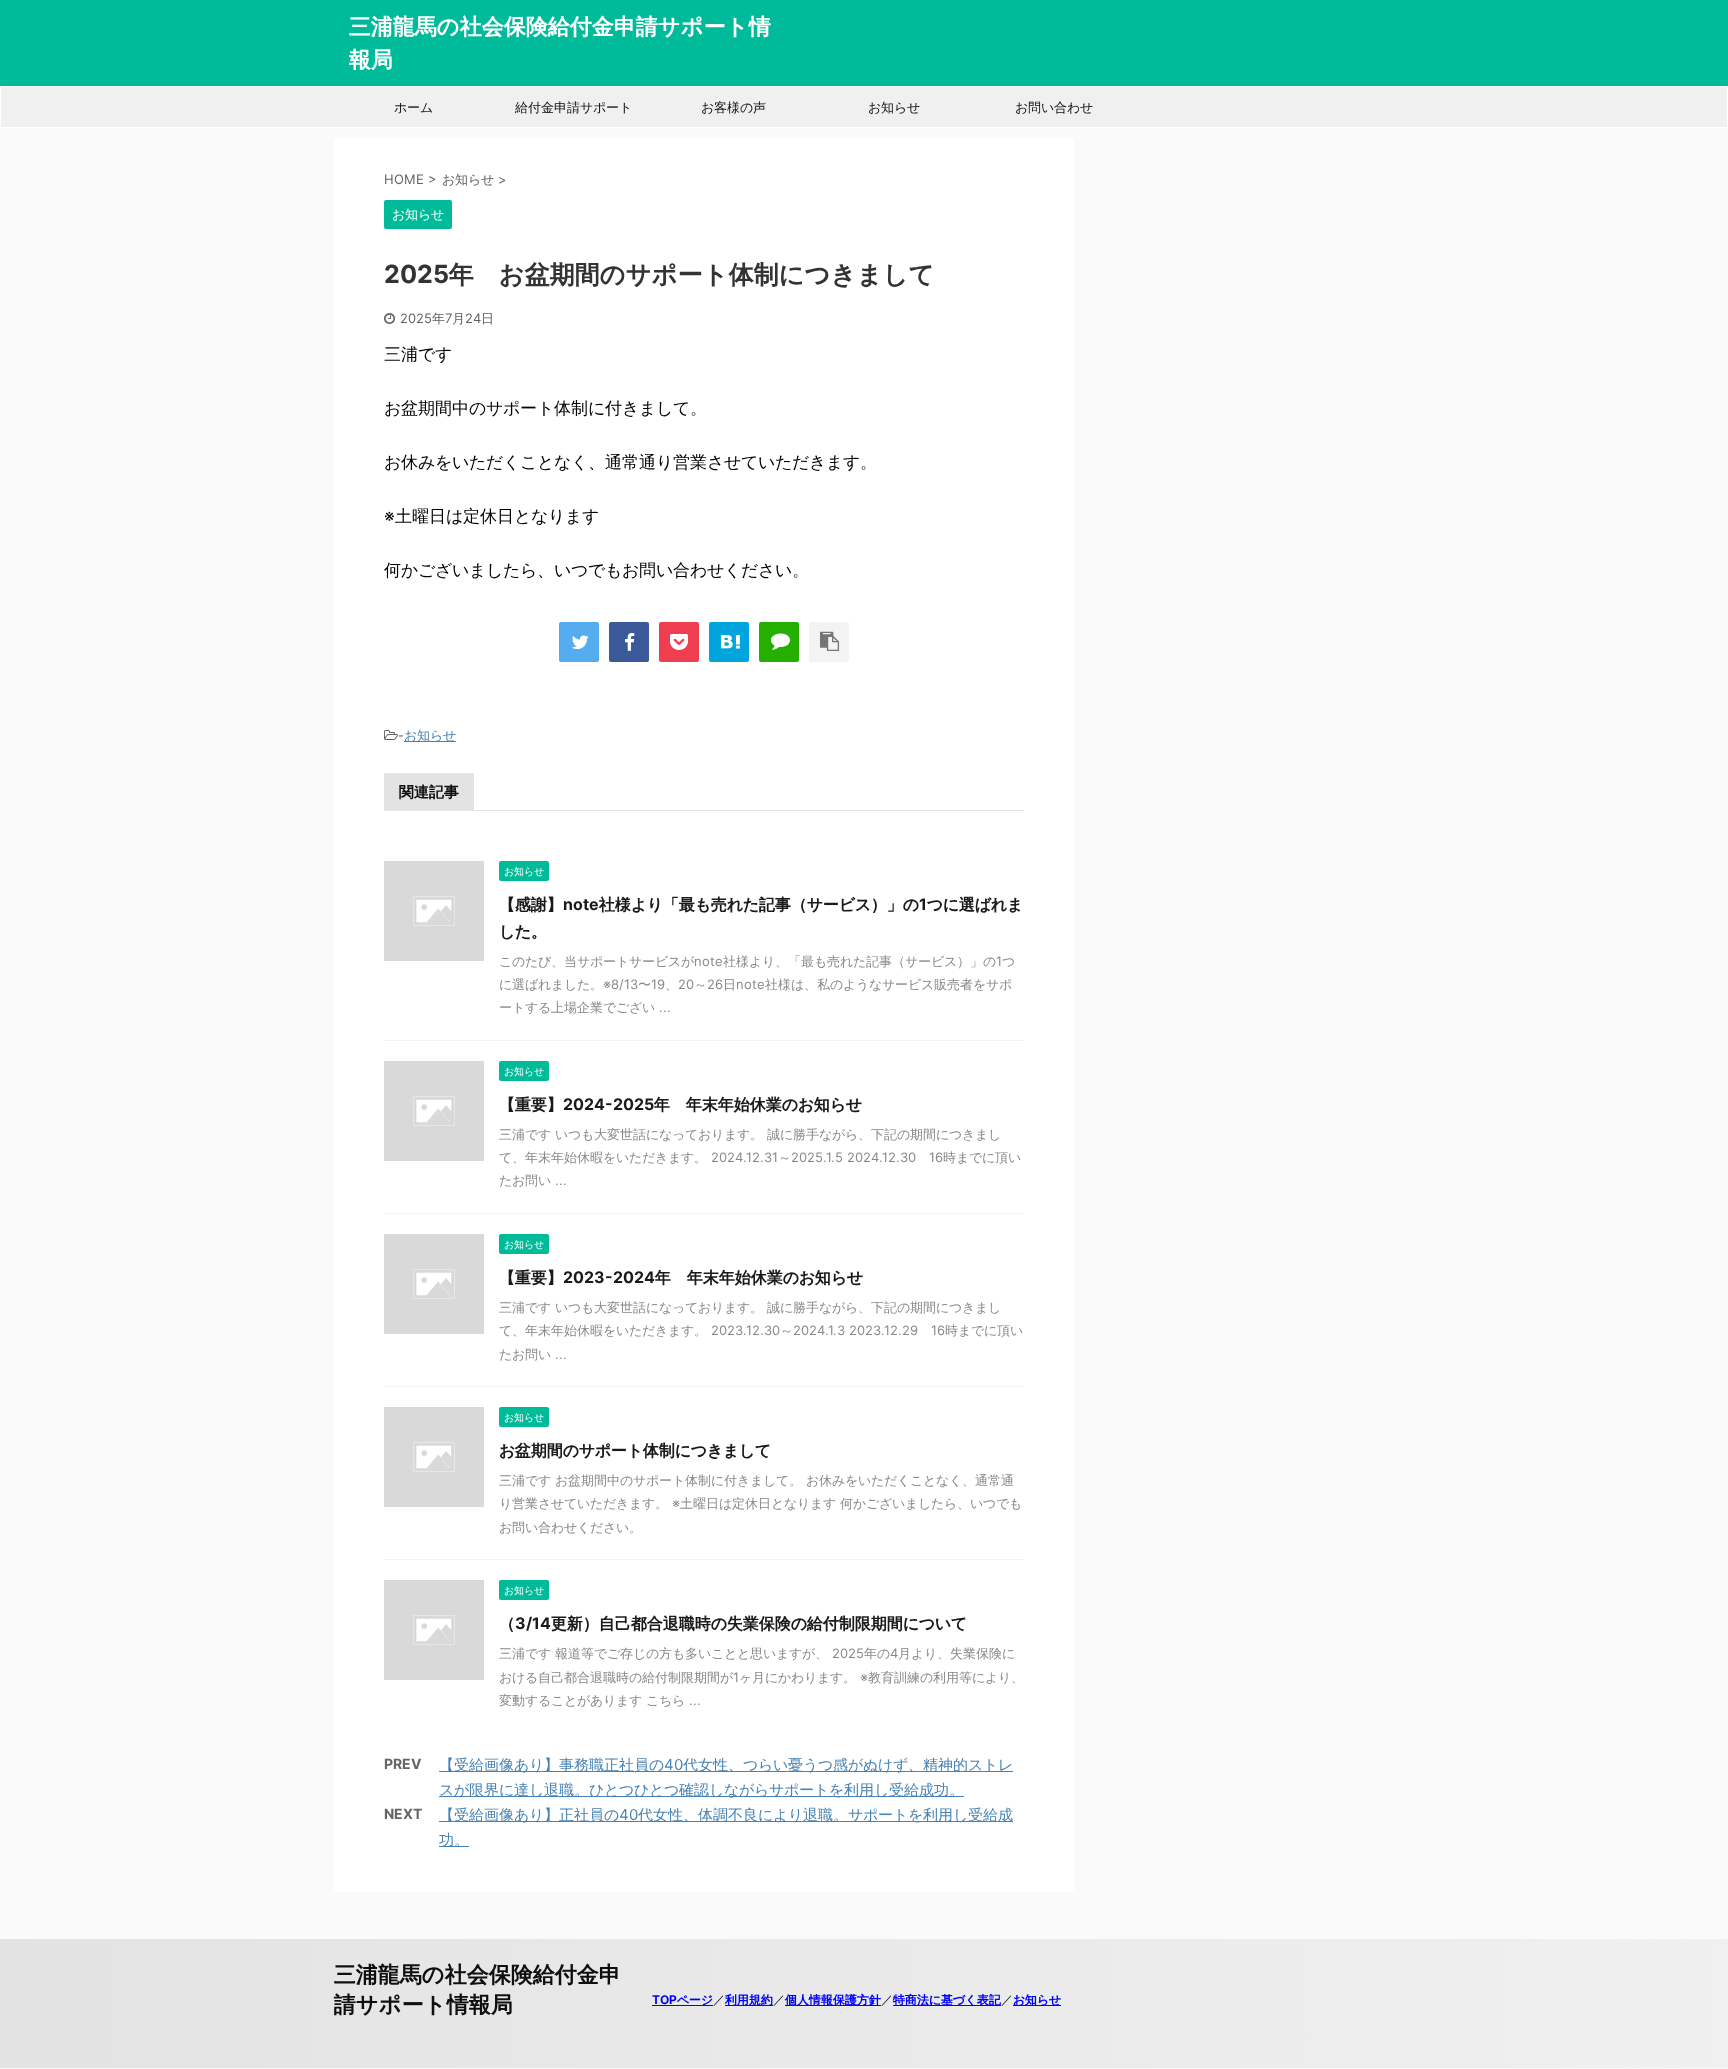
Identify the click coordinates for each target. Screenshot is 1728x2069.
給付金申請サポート (573, 107)
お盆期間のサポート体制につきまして (635, 1450)
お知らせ (894, 107)
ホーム (413, 107)
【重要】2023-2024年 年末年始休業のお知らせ (681, 1277)
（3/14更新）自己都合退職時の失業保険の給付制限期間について (733, 1623)
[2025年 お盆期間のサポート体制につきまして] (729, 642)
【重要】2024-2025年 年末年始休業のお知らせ (680, 1104)
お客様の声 (733, 107)
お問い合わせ (1054, 107)
